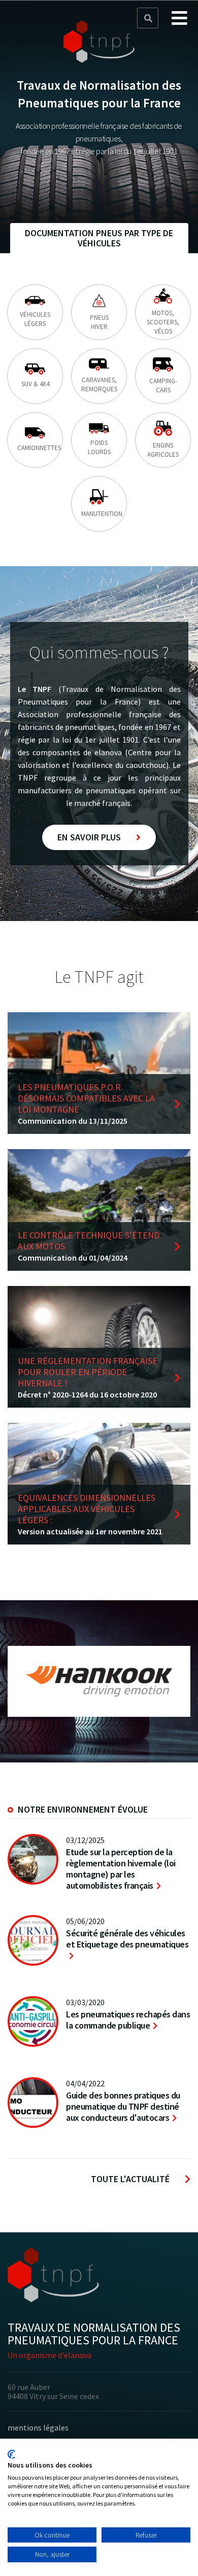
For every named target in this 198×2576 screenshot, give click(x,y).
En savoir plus (89, 837)
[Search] (148, 19)
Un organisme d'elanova (49, 2355)
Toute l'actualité (130, 2179)
